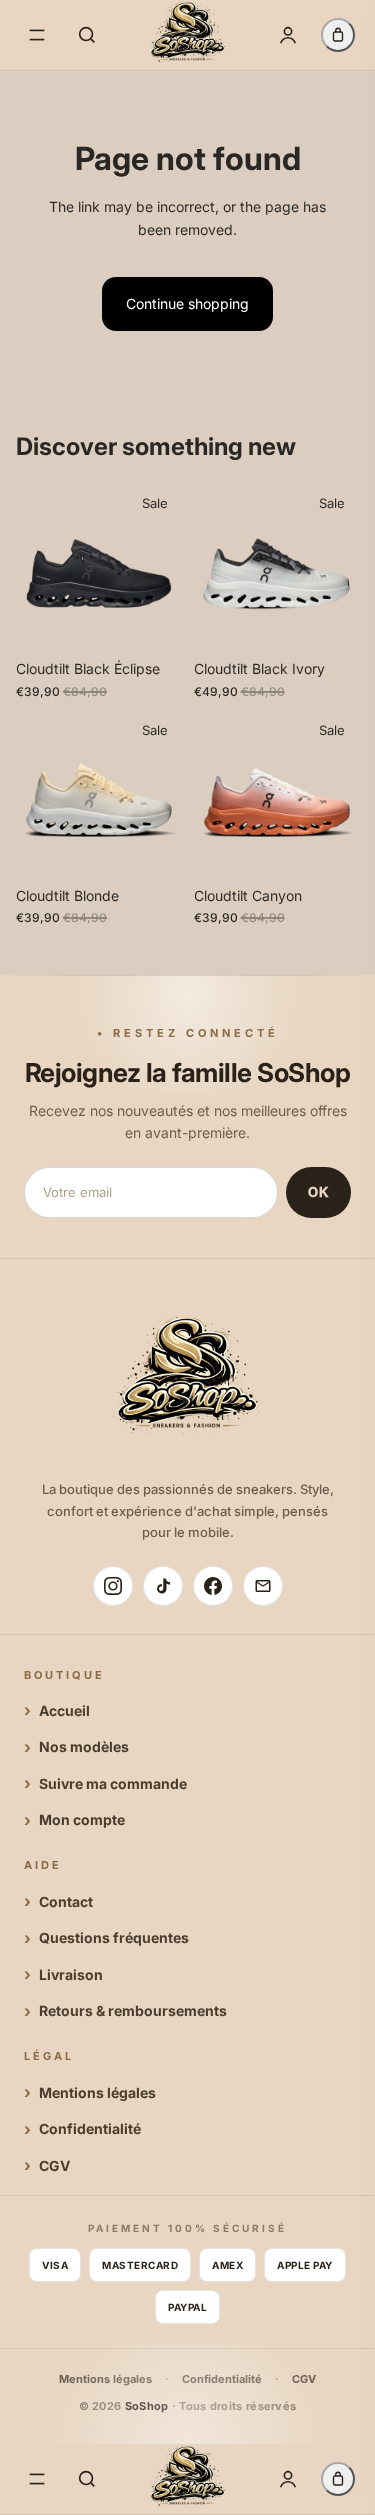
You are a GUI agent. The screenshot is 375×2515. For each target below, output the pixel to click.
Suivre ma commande (113, 1783)
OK (318, 1192)
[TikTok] (163, 1586)
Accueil (64, 1710)
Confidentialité (90, 2128)
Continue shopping (187, 303)
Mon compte (82, 1819)
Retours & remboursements (133, 2010)
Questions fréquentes (114, 1937)
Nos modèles (84, 1746)
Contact (66, 1901)
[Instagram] (113, 1586)
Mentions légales (97, 2092)
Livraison (71, 1974)
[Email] (263, 1586)
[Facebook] (213, 1586)
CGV (54, 2165)
